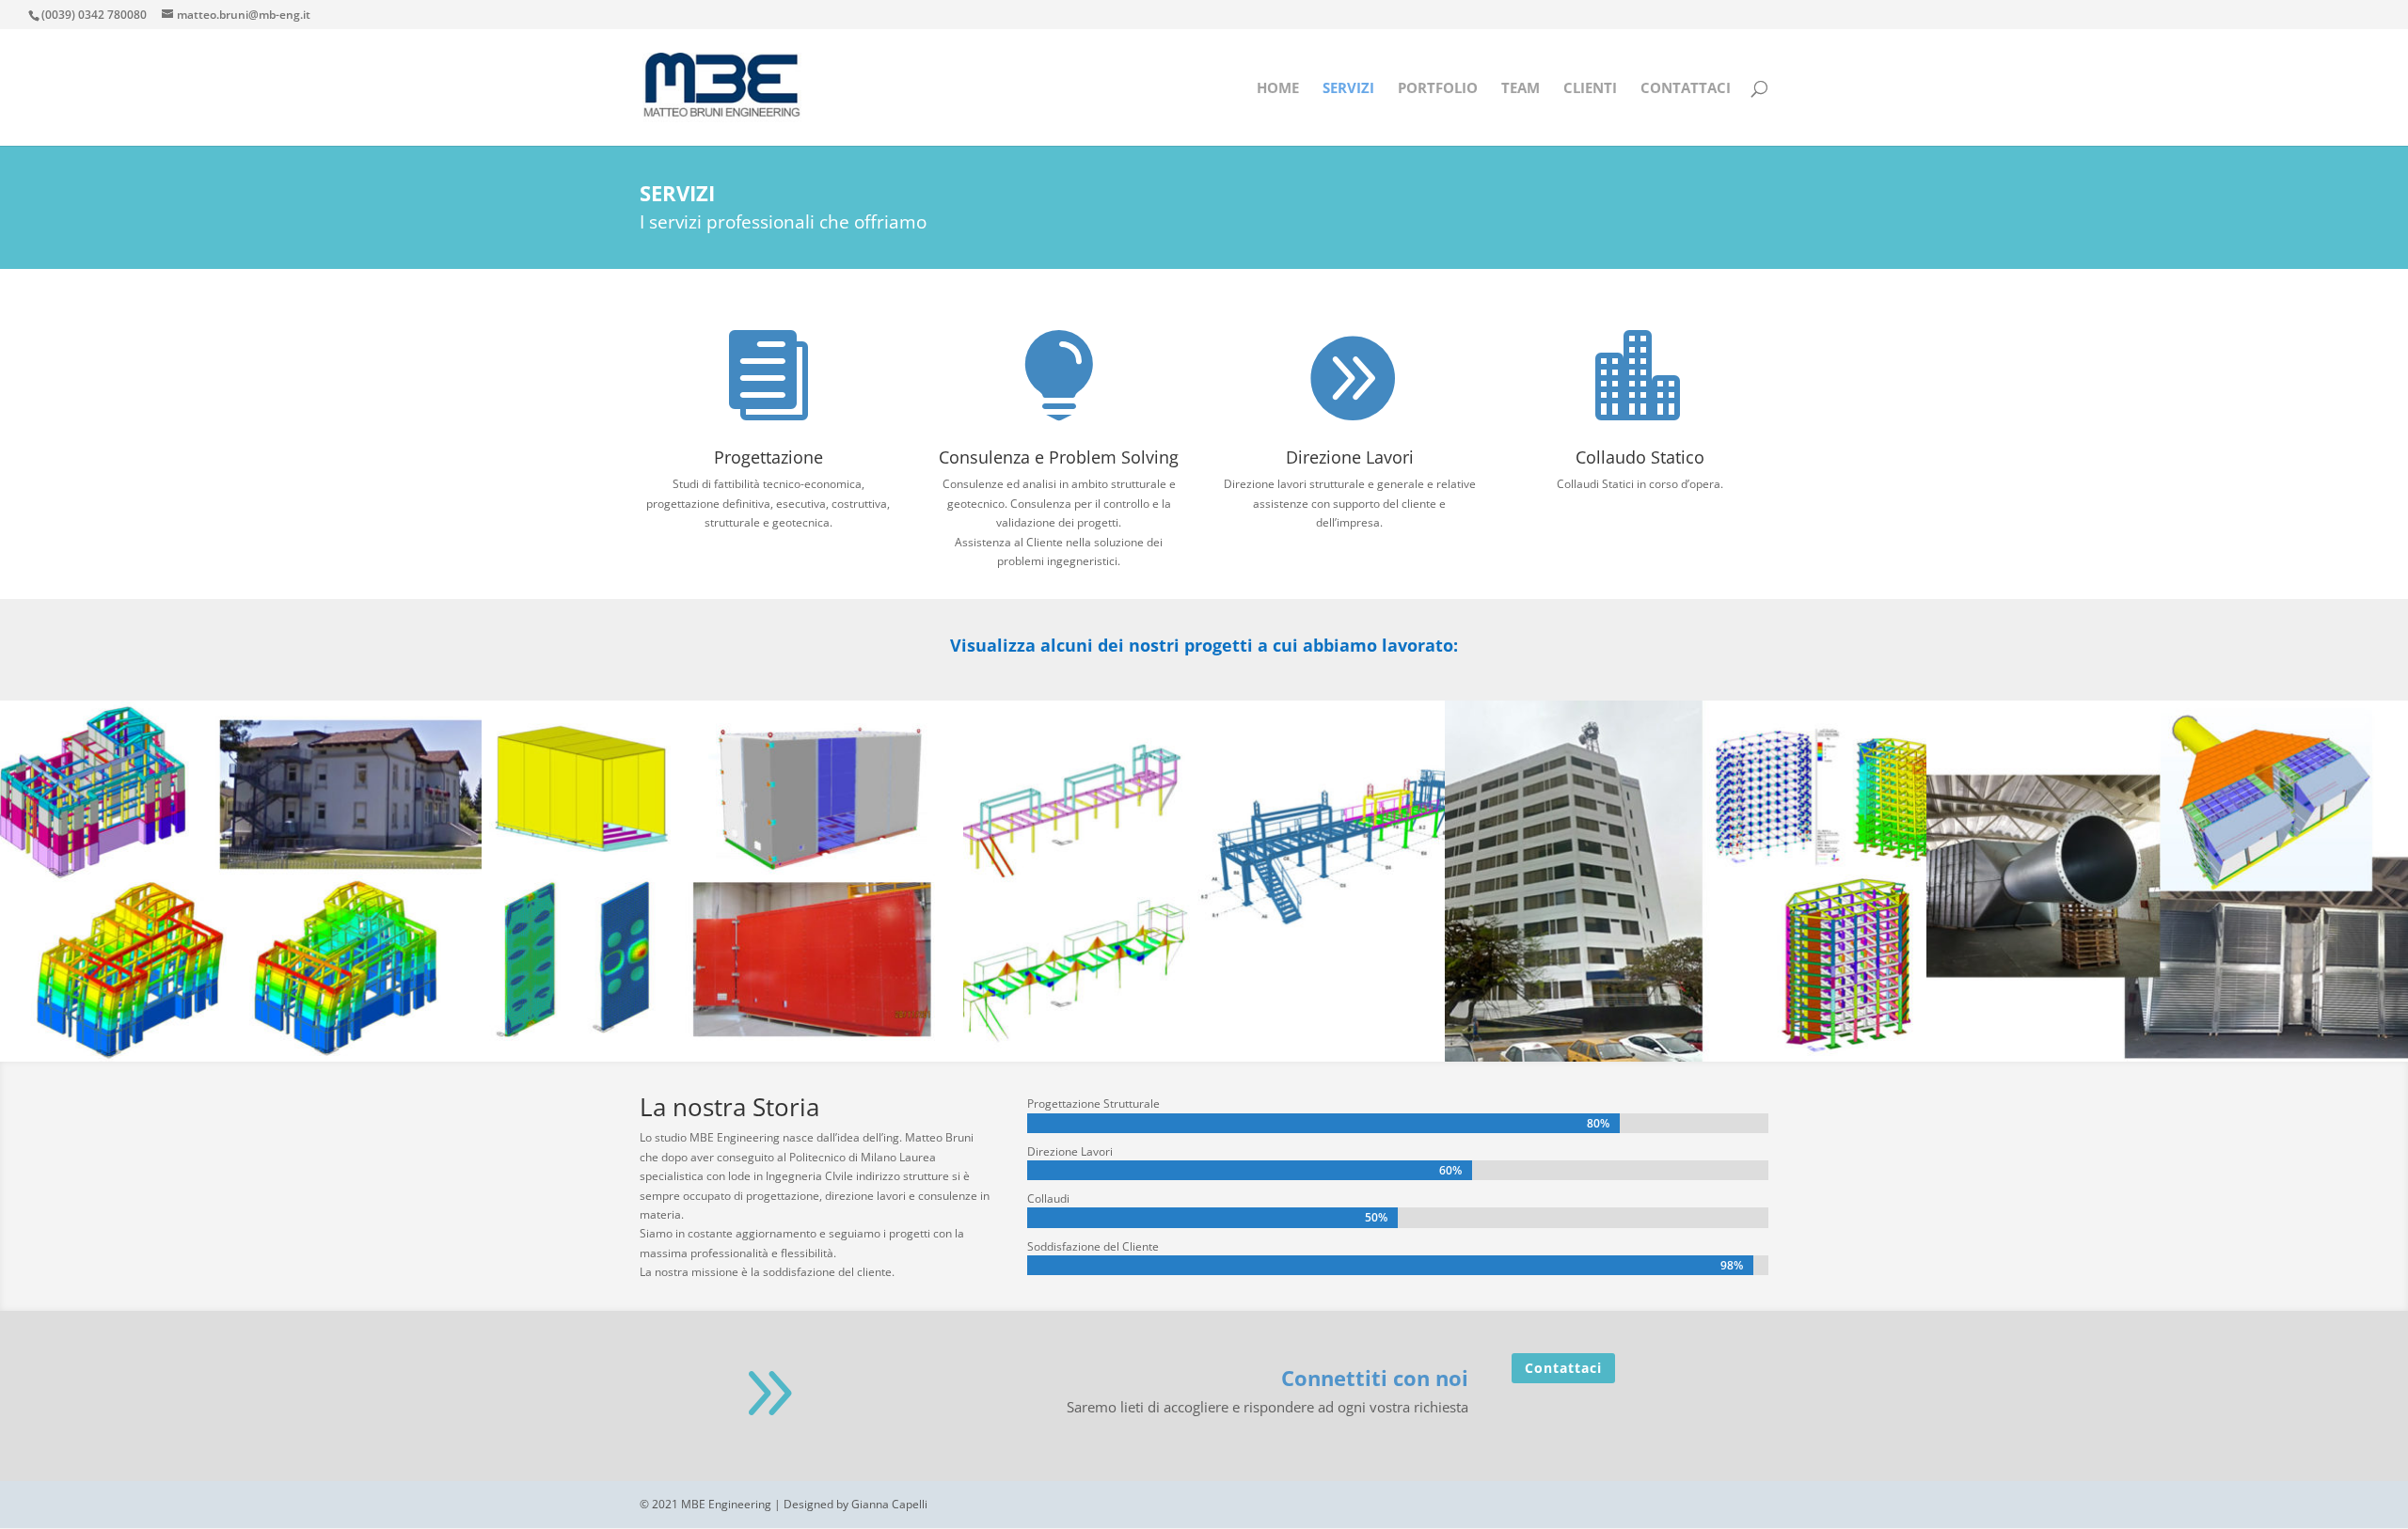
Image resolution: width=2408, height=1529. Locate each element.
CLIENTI (1590, 89)
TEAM (1521, 89)
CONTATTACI (1686, 89)
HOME (1278, 89)
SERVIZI (1348, 89)
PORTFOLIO (1438, 89)
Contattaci (1563, 1368)
